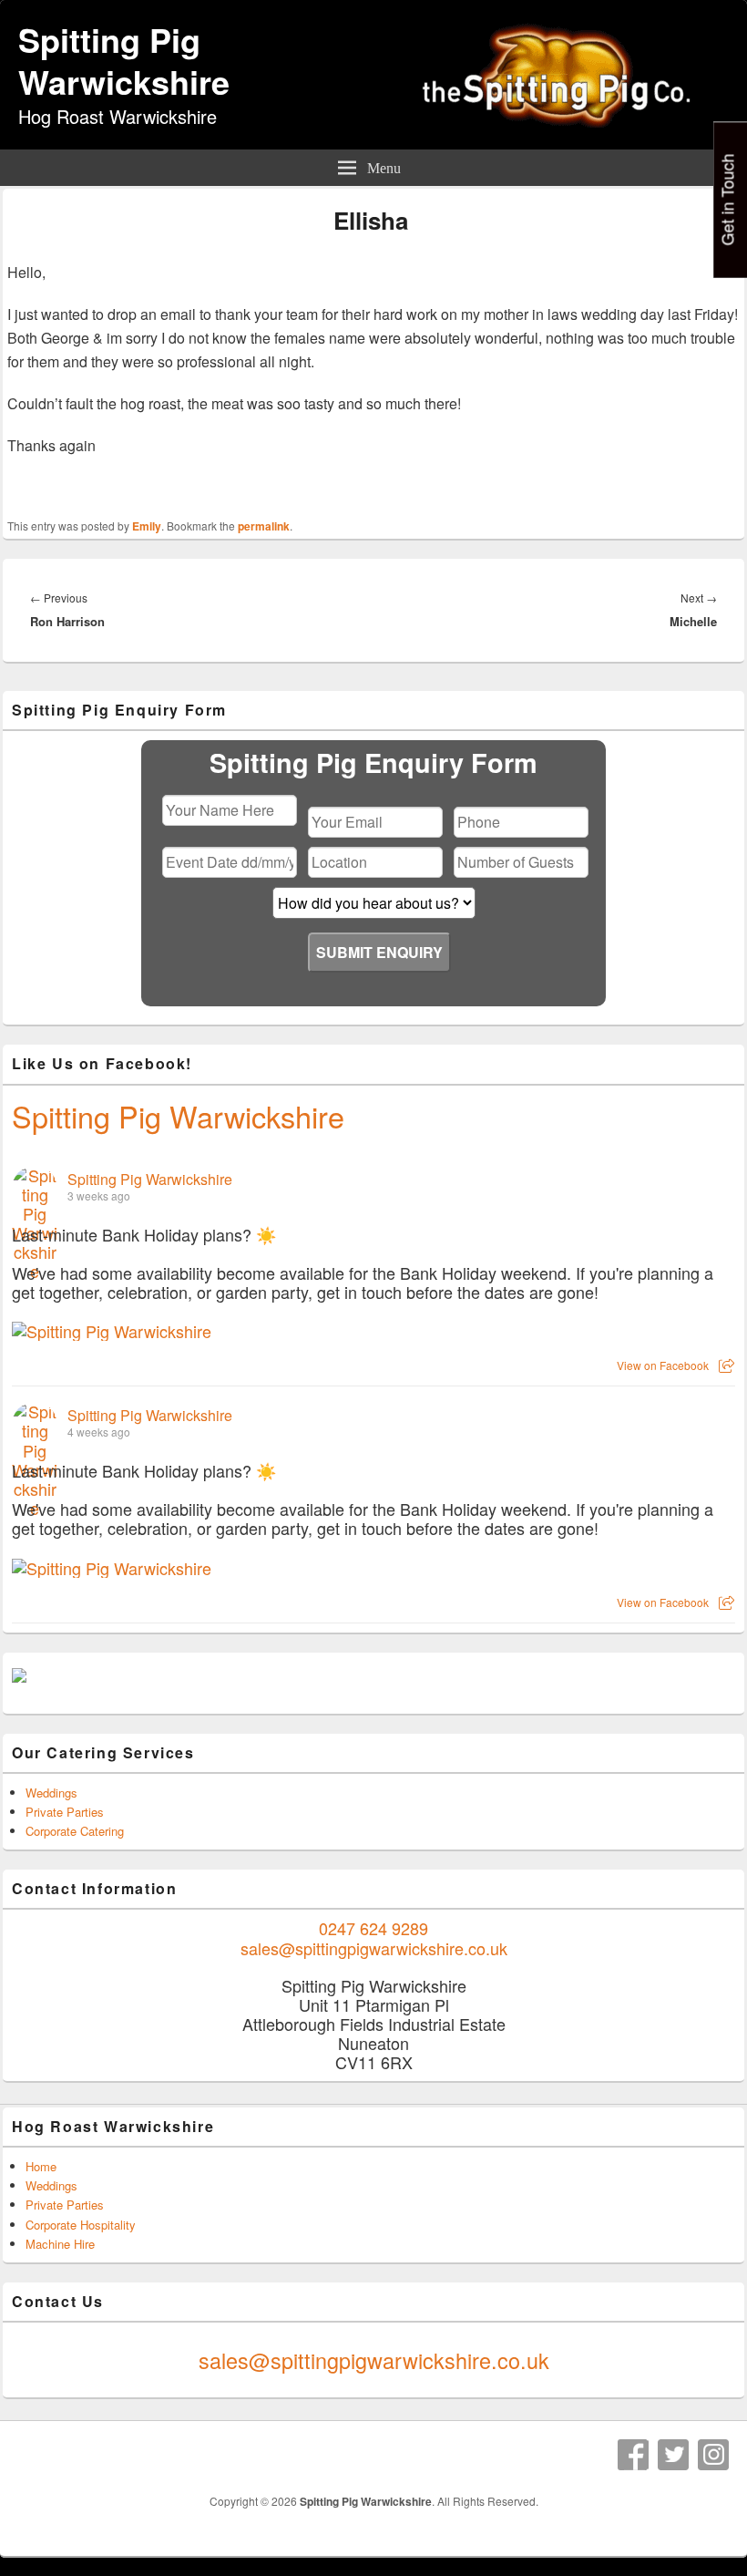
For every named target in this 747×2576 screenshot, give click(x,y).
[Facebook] (633, 2455)
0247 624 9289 (373, 1928)
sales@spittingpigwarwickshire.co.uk (374, 1948)
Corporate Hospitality (81, 2225)
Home (41, 2166)
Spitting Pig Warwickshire (124, 60)
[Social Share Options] (727, 1365)
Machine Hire (60, 2244)
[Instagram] (713, 2455)
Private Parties (65, 1812)
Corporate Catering (75, 1831)
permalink (264, 526)
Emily (147, 526)
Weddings (51, 1793)
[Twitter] (673, 2455)
